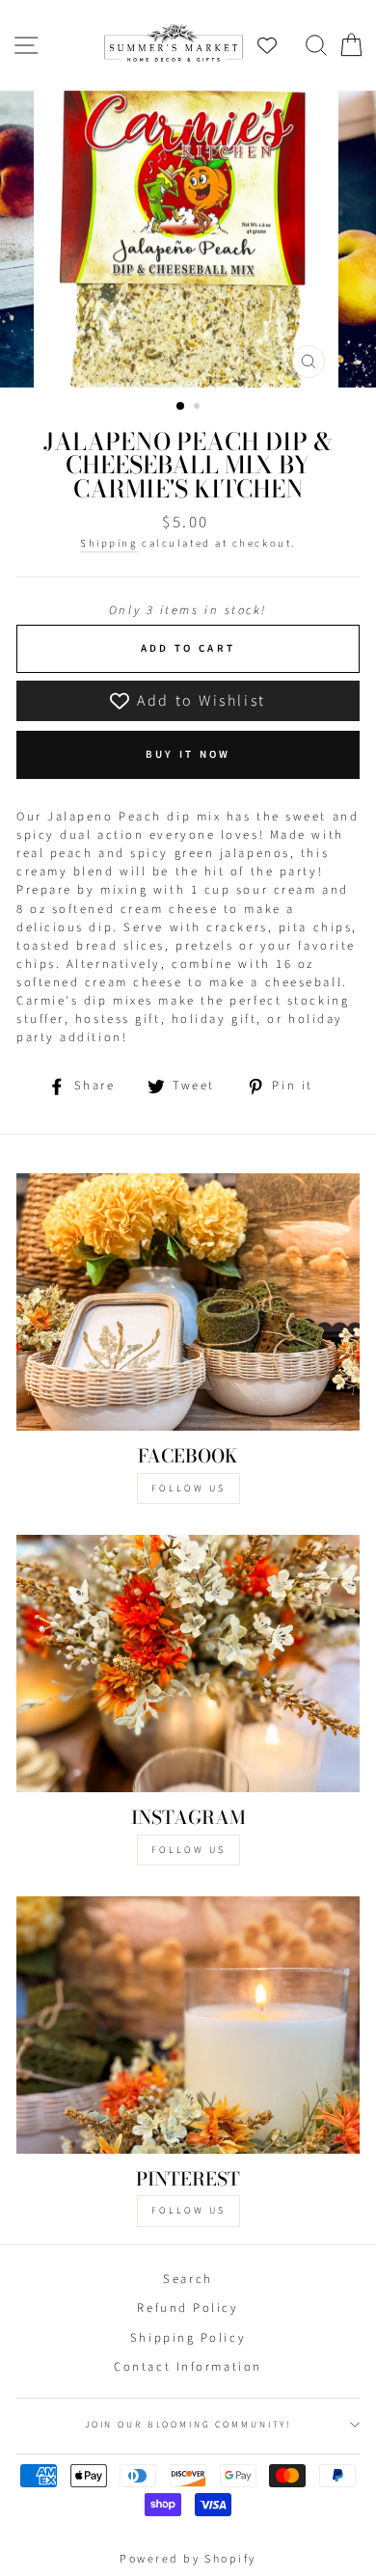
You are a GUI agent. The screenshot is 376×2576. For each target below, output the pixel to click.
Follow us (188, 1850)
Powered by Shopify (188, 2559)
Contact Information (188, 2367)
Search (188, 2279)
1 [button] (181, 407)
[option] (188, 239)
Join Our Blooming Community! (188, 2425)
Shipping (108, 543)
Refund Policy (188, 2308)
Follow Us (188, 1489)
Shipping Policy (188, 2338)
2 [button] (199, 408)
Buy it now (188, 754)
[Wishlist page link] (277, 45)
